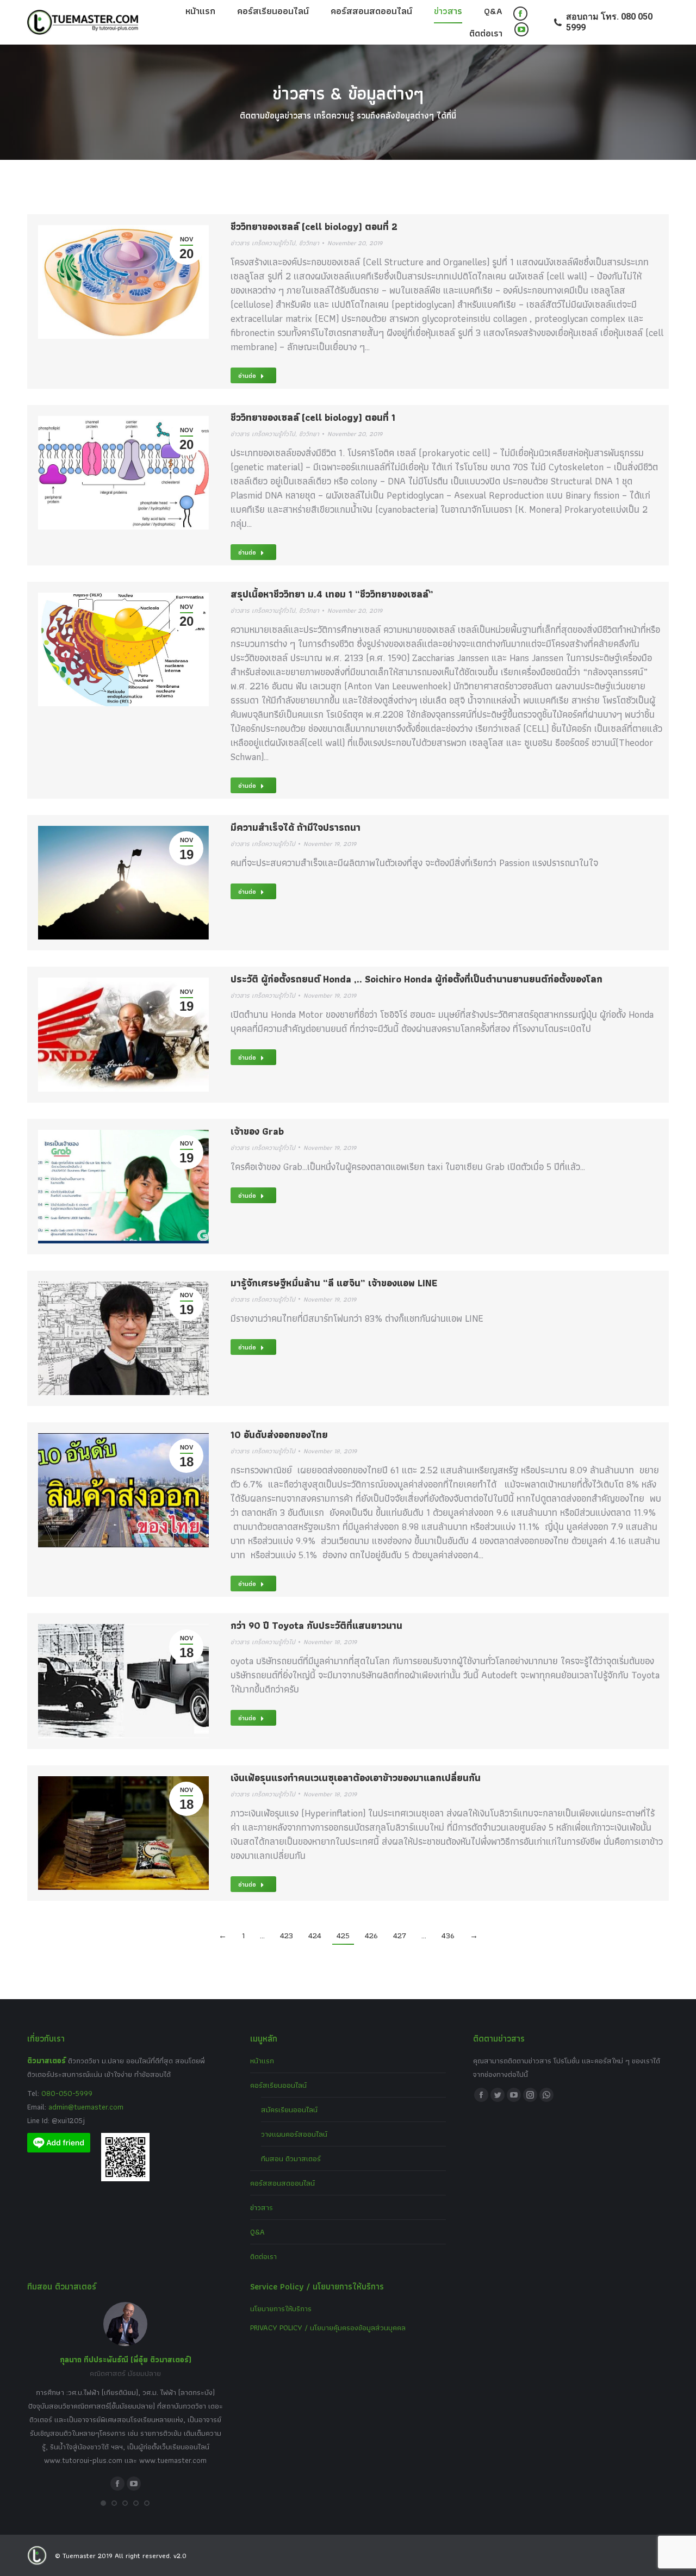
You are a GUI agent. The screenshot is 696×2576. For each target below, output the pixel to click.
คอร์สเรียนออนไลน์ (278, 2085)
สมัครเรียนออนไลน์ (289, 2110)
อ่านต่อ (247, 375)
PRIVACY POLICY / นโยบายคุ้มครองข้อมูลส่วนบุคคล (328, 2328)
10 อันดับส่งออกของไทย (279, 1435)
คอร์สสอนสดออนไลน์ (282, 2183)
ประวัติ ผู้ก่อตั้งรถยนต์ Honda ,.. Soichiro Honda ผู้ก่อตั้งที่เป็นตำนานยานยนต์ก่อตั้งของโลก (417, 979)
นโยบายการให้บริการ (281, 2309)
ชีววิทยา (309, 243)
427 (400, 1936)
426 (371, 1936)
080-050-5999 (67, 2093)
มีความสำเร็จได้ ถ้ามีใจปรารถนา (296, 827)
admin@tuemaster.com (85, 2107)
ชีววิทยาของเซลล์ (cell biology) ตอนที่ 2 (314, 226)
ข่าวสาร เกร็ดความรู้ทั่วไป (263, 243)
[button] (103, 2503)
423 (287, 1936)
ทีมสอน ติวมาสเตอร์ (291, 2158)
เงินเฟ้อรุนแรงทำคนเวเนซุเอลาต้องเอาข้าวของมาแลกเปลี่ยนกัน (356, 1778)
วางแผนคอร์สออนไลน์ (294, 2134)
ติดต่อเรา (263, 2256)
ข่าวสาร (262, 2207)
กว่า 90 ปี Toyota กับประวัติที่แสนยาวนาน (316, 1625)
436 (448, 1936)
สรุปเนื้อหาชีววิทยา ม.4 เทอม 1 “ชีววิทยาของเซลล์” (332, 594)
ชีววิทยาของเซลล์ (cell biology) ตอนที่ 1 (313, 417)
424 (315, 1936)
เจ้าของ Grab (257, 1131)
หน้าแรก (262, 2061)
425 (343, 1936)
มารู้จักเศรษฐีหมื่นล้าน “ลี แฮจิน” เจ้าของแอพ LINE (334, 1283)
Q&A (257, 2232)
